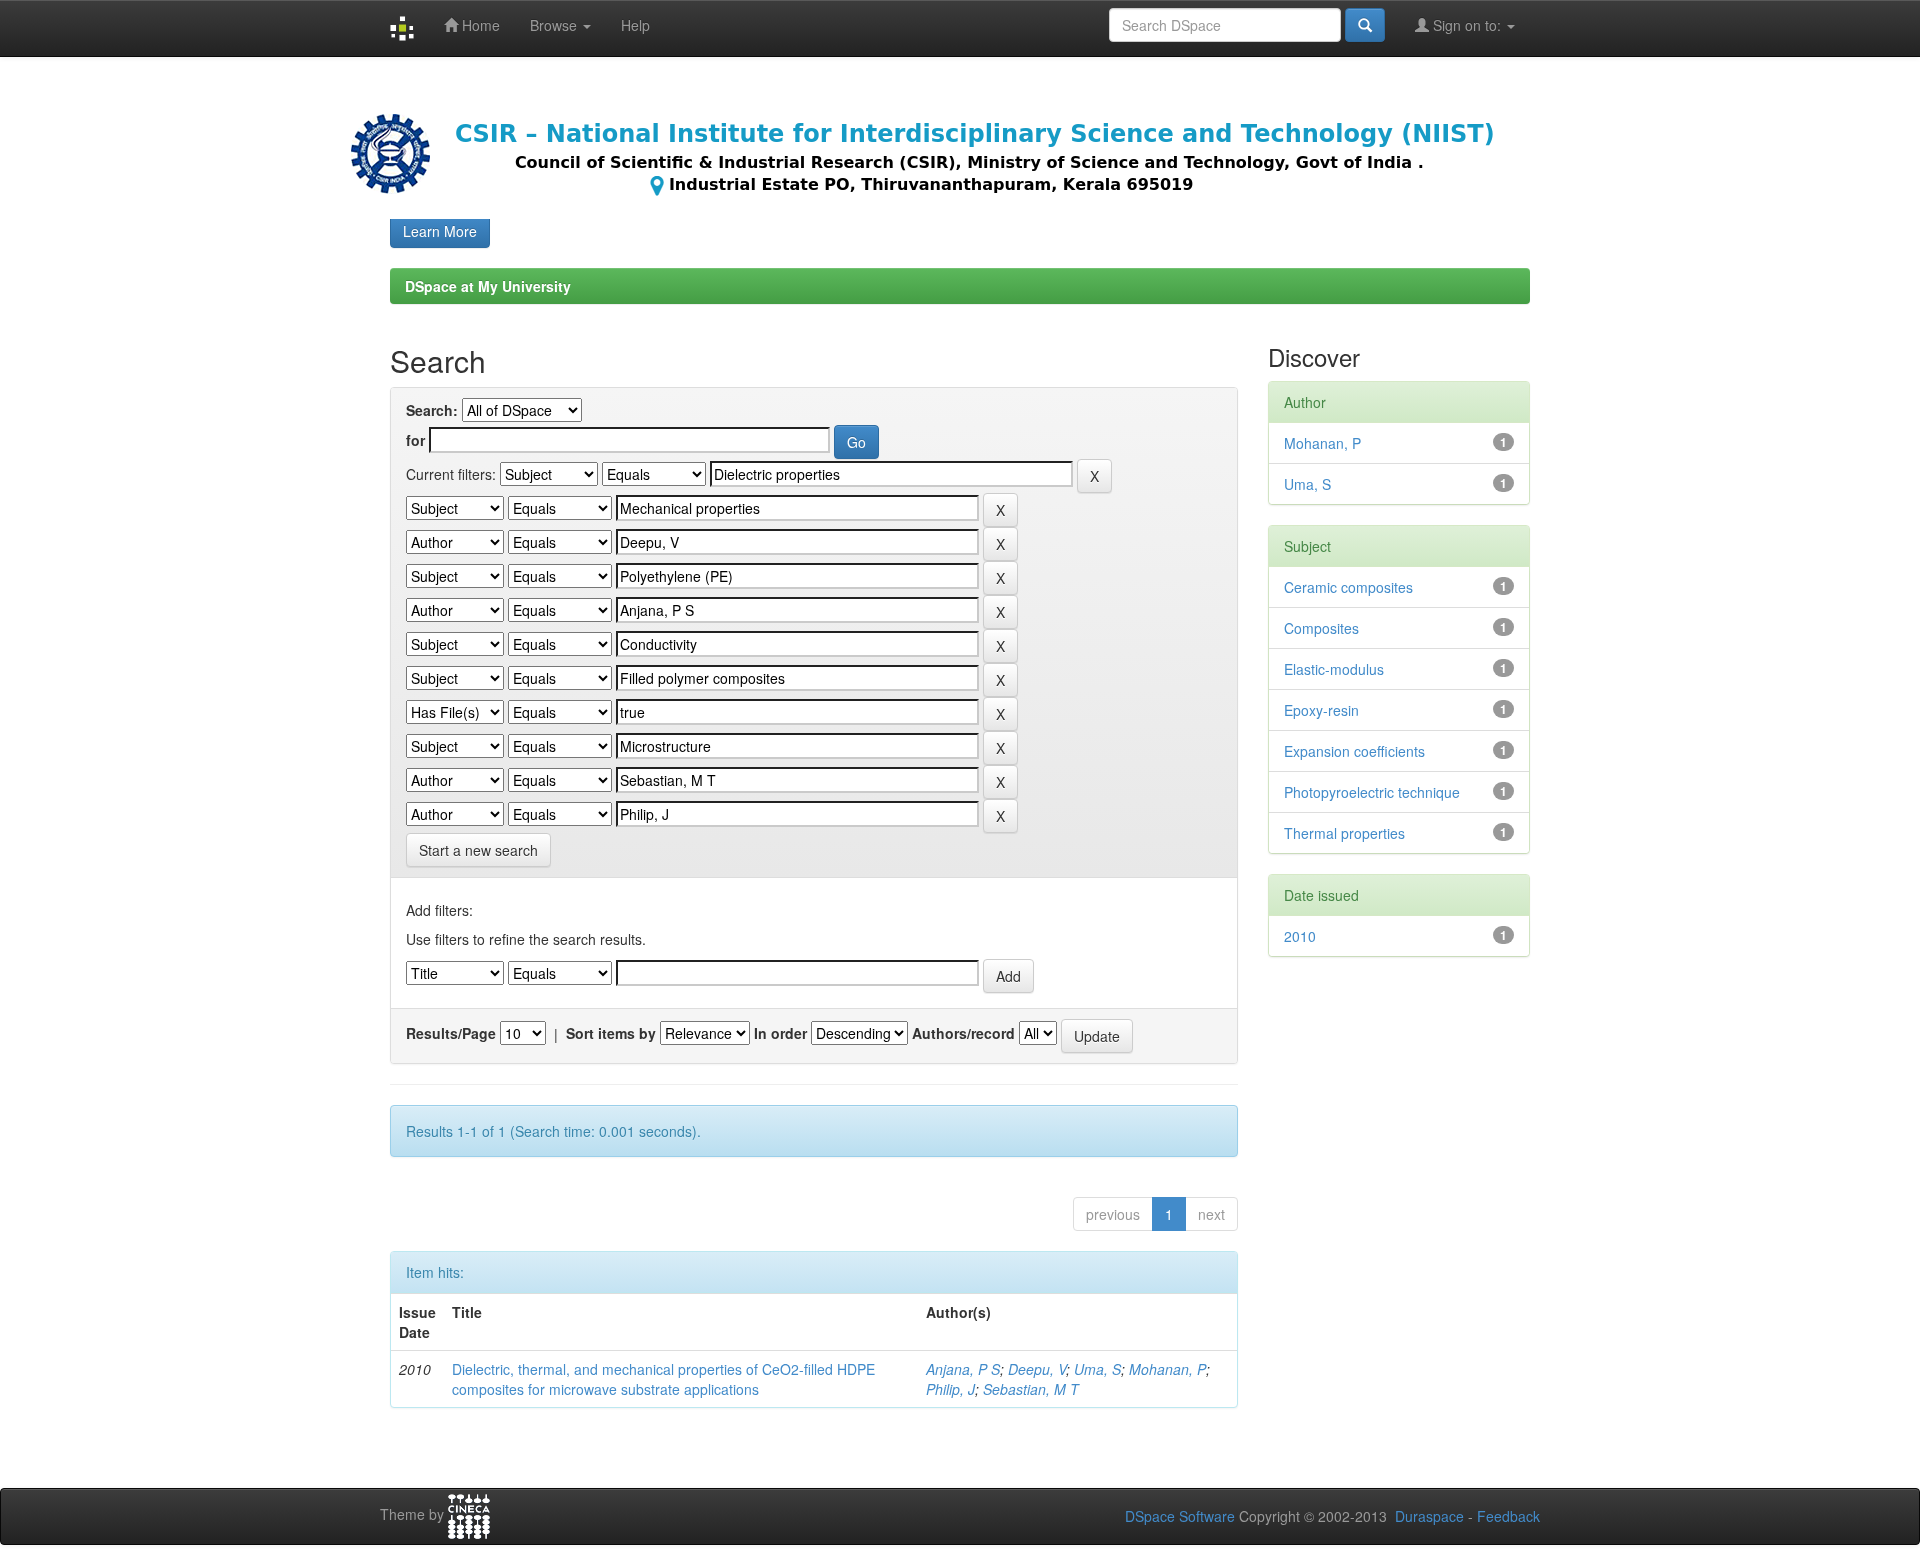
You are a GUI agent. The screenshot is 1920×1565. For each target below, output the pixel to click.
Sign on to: (1467, 25)
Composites (1321, 628)
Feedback (1508, 1516)
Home (479, 25)
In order (780, 1033)
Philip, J (950, 1389)
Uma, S (1097, 1369)
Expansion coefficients (1354, 751)
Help (635, 25)
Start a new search (478, 850)
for (415, 440)
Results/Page (451, 1033)
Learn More (440, 231)
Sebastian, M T (1031, 1389)
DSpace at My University (488, 286)
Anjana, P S (963, 1369)
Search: (432, 410)
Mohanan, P (1167, 1369)
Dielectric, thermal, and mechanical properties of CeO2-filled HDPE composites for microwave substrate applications (663, 1379)
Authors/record (963, 1033)
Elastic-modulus (1334, 669)
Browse (555, 25)
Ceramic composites (1348, 587)
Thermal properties (1344, 833)
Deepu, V (1037, 1369)
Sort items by (611, 1033)
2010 (1300, 936)
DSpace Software (1180, 1516)
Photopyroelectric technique (1372, 792)
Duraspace (1429, 1516)
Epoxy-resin (1321, 710)
